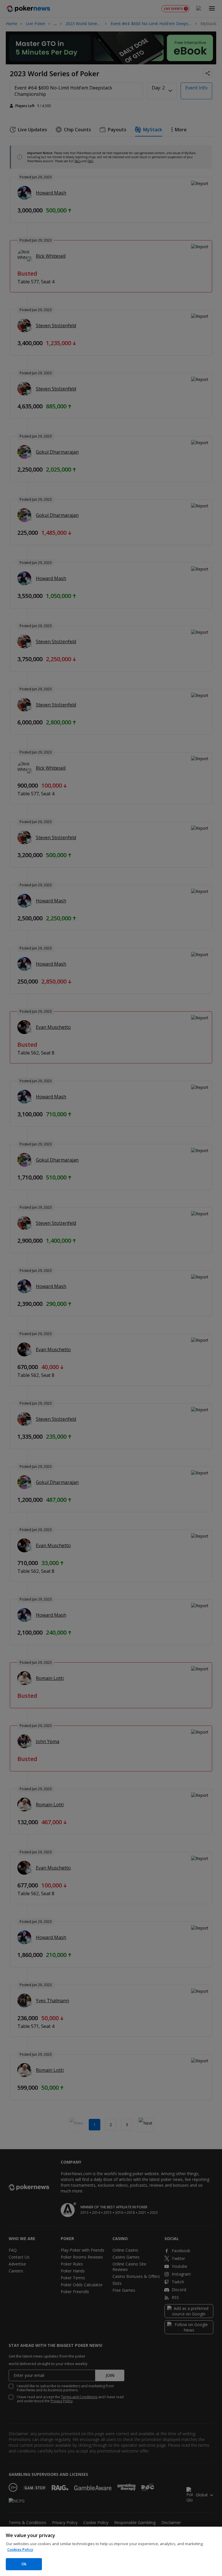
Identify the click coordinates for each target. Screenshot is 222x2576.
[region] (111, 2551)
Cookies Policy (20, 2549)
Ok (24, 2564)
